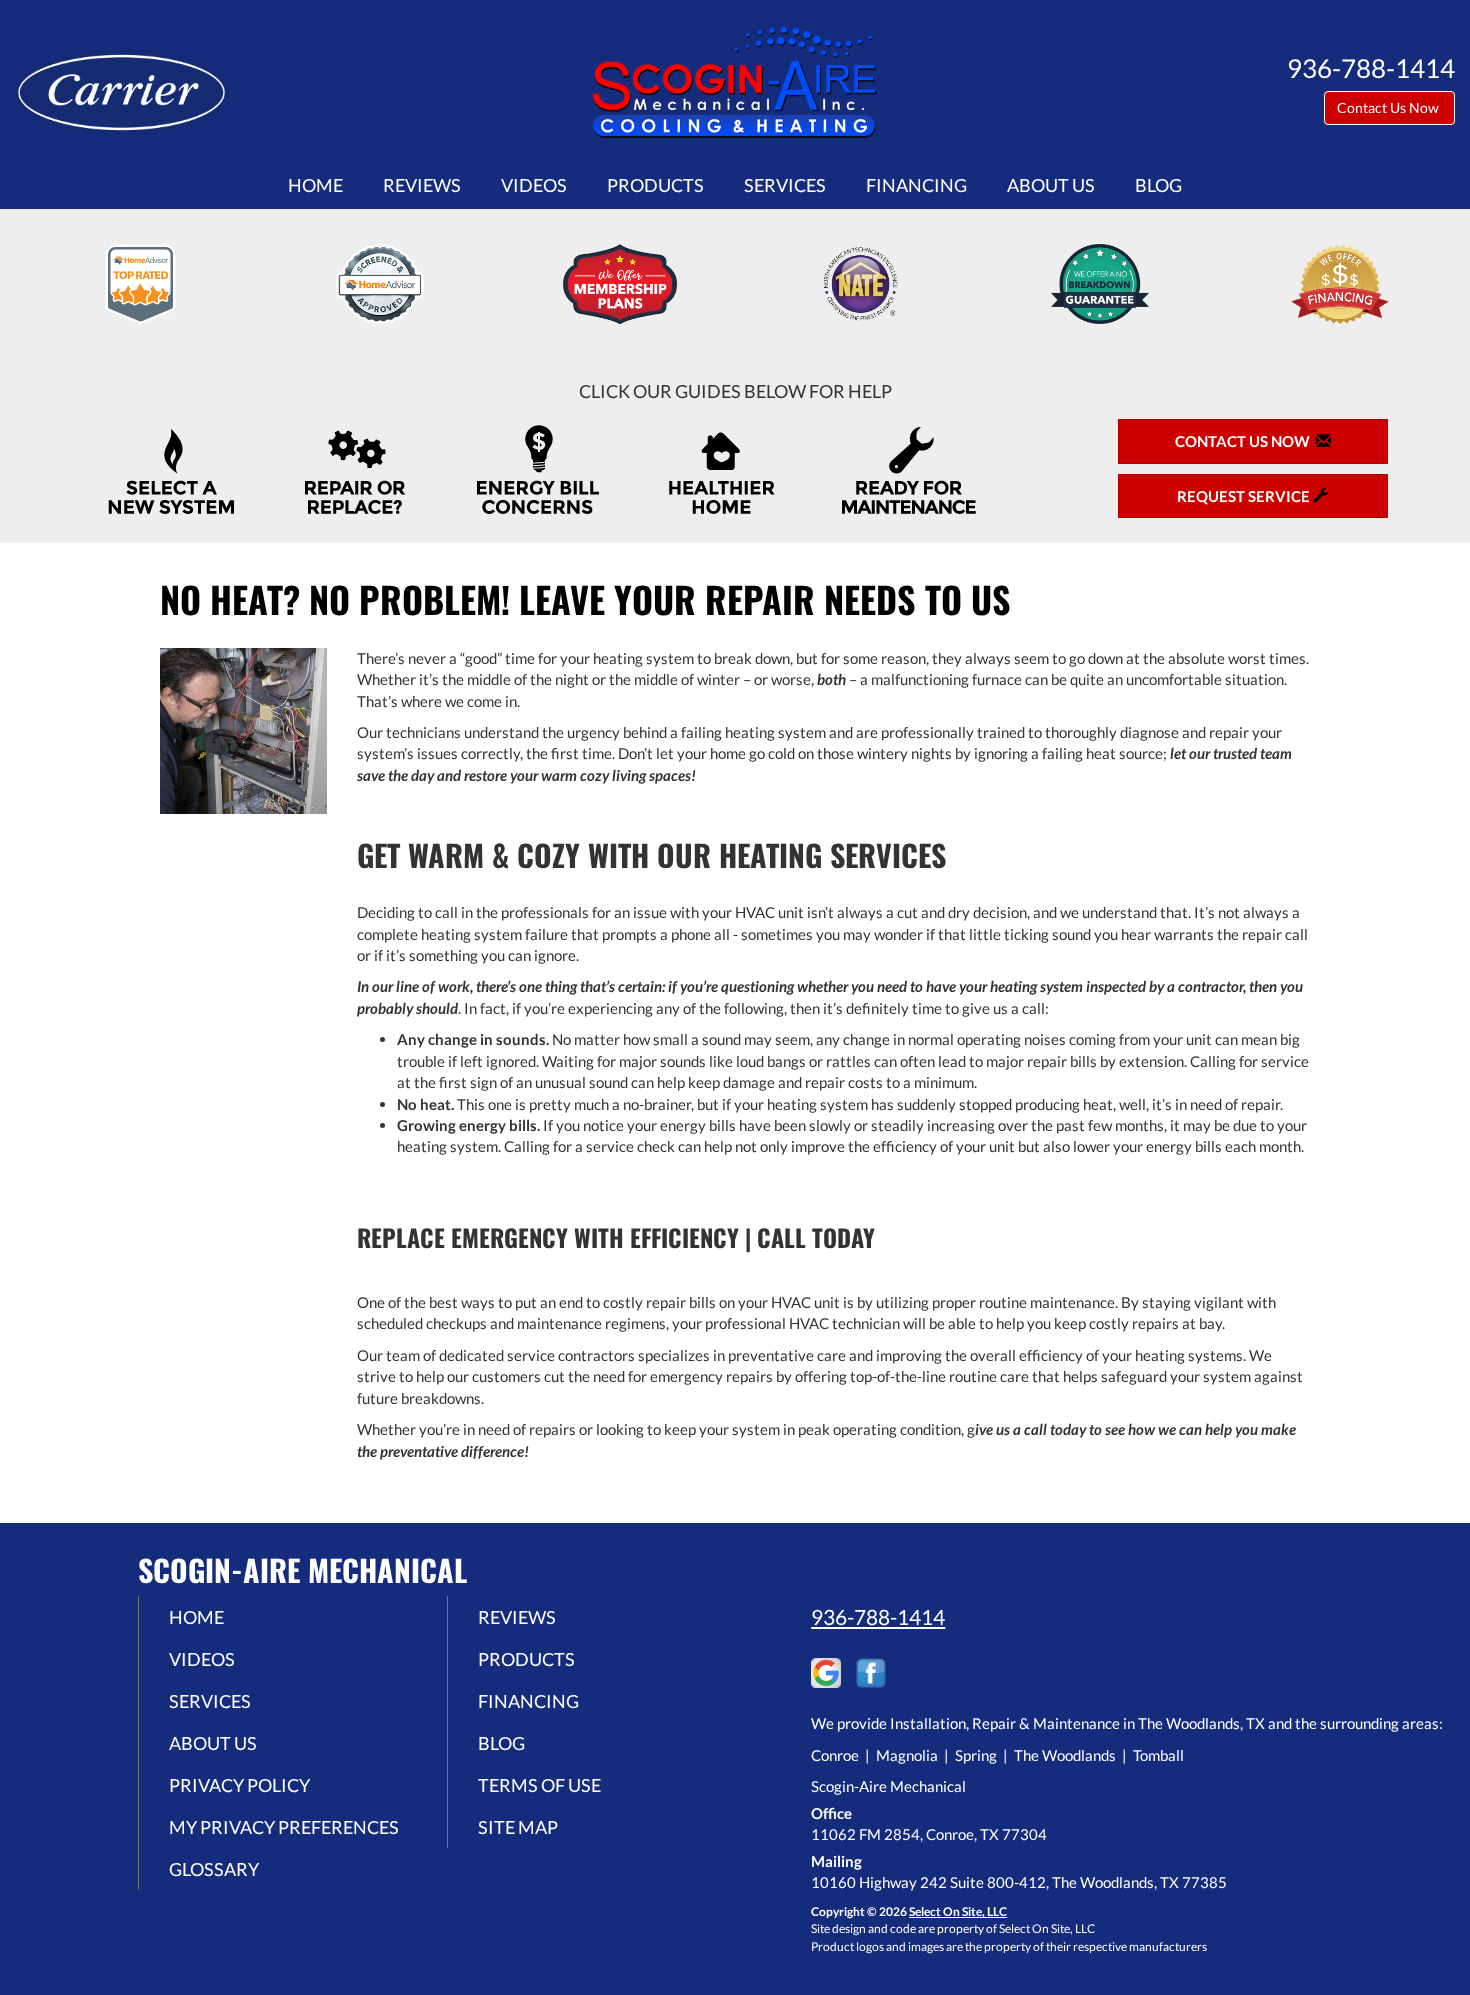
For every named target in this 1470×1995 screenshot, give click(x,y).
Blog (1158, 185)
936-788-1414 (878, 1616)
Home (315, 185)
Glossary (214, 1869)
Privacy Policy (239, 1785)
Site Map (518, 1827)
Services (785, 185)
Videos (534, 185)
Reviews (422, 185)
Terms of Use (539, 1785)
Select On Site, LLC (958, 1911)
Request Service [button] (1245, 496)
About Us (1051, 185)
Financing (916, 185)
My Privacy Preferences (284, 1827)
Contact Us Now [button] (1389, 107)
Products (655, 185)
